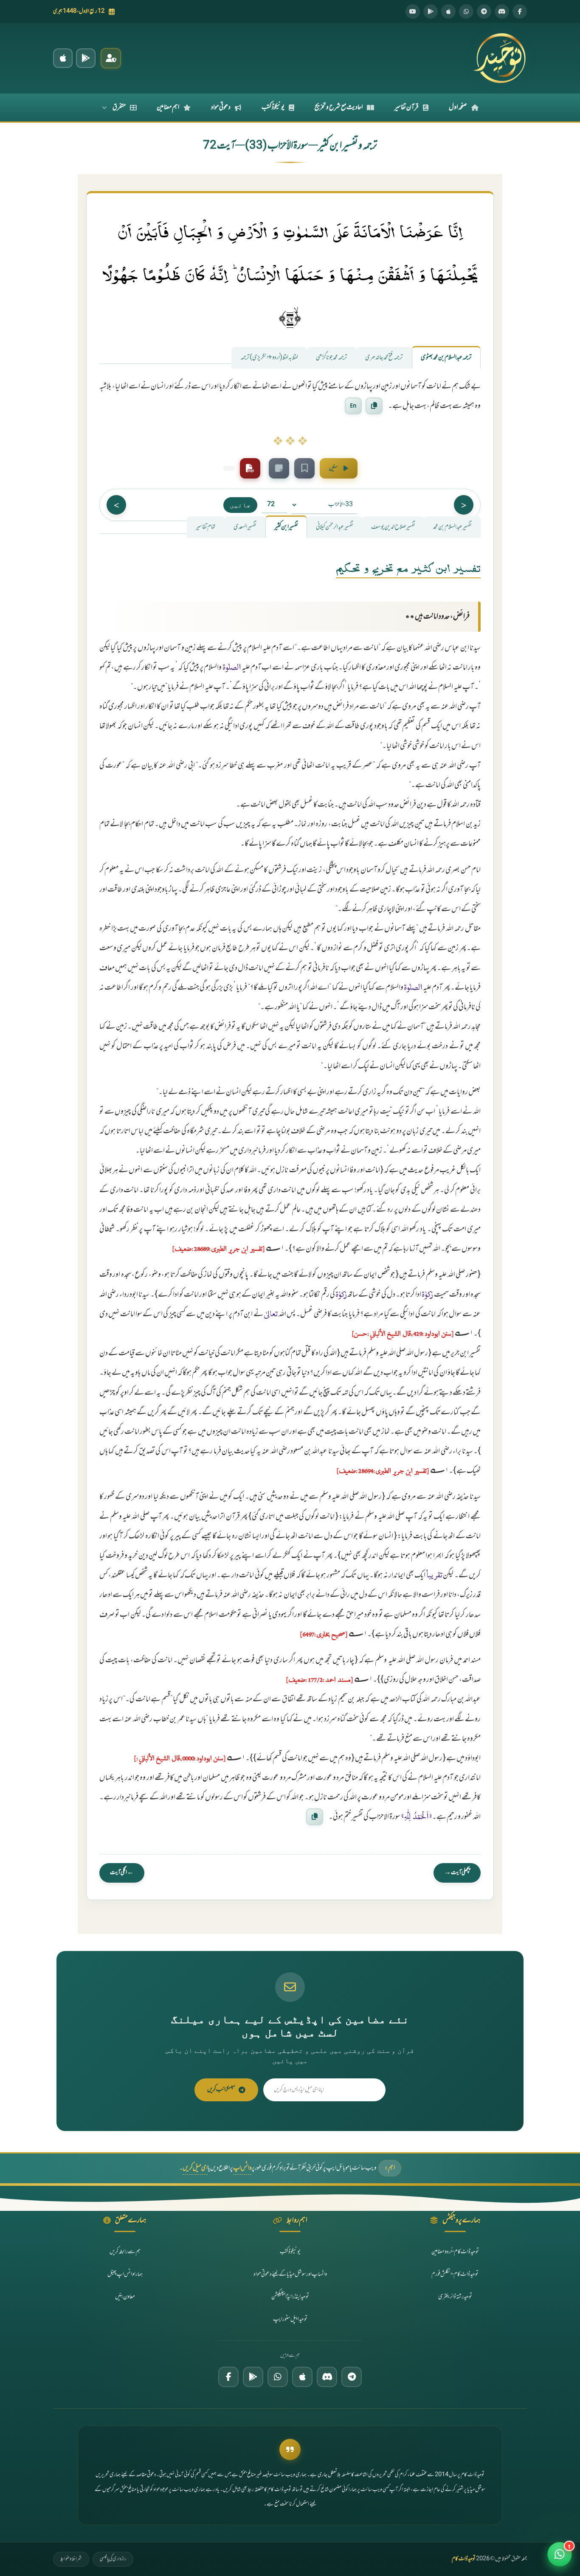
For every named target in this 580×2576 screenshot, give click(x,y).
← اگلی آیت (122, 1873)
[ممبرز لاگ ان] (111, 58)
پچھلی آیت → (457, 1873)
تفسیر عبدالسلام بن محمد (452, 527)
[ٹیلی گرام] (484, 11)
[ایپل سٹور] (302, 2377)
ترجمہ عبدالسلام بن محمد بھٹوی (446, 358)
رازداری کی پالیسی (113, 2559)
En (353, 405)
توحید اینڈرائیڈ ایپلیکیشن (290, 2297)
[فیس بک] (520, 11)
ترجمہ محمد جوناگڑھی (332, 358)
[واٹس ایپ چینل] (278, 2377)
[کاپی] (315, 1816)
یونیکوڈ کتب (273, 107)
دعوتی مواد (221, 107)
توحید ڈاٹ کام (464, 2559)
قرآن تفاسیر (407, 107)
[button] (560, 2553)
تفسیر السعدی (245, 527)
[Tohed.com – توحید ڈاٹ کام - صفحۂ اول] (499, 58)
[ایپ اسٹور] (448, 11)
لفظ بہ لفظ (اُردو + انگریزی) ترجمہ (269, 358)
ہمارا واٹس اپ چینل (125, 2274)
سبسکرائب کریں (221, 2090)
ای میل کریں (195, 2168)
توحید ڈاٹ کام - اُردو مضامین (455, 2252)
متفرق (119, 107)
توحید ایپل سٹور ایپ (290, 2319)
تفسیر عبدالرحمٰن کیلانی (335, 527)
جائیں (240, 505)
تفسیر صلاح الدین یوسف (393, 527)
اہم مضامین (168, 107)
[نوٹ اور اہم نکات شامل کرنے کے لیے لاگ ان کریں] (279, 468)
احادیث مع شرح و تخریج (339, 107)
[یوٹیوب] (413, 11)
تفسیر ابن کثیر (286, 527)
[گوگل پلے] (253, 2377)
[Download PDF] (250, 468)
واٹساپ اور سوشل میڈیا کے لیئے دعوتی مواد (290, 2274)
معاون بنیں (125, 2297)
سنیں (333, 468)
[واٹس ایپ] (466, 11)
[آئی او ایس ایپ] (63, 58)
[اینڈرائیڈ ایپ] (86, 58)
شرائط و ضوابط (71, 2559)
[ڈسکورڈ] (502, 11)
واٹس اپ (242, 2168)
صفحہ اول (458, 107)
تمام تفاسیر (206, 527)
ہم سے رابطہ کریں (125, 2252)
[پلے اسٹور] (431, 11)
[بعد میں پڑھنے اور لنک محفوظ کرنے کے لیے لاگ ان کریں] (304, 468)
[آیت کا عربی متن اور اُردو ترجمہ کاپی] (374, 405)
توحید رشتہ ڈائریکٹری (455, 2297)
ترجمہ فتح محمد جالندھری (384, 358)
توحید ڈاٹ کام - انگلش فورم (455, 2274)
